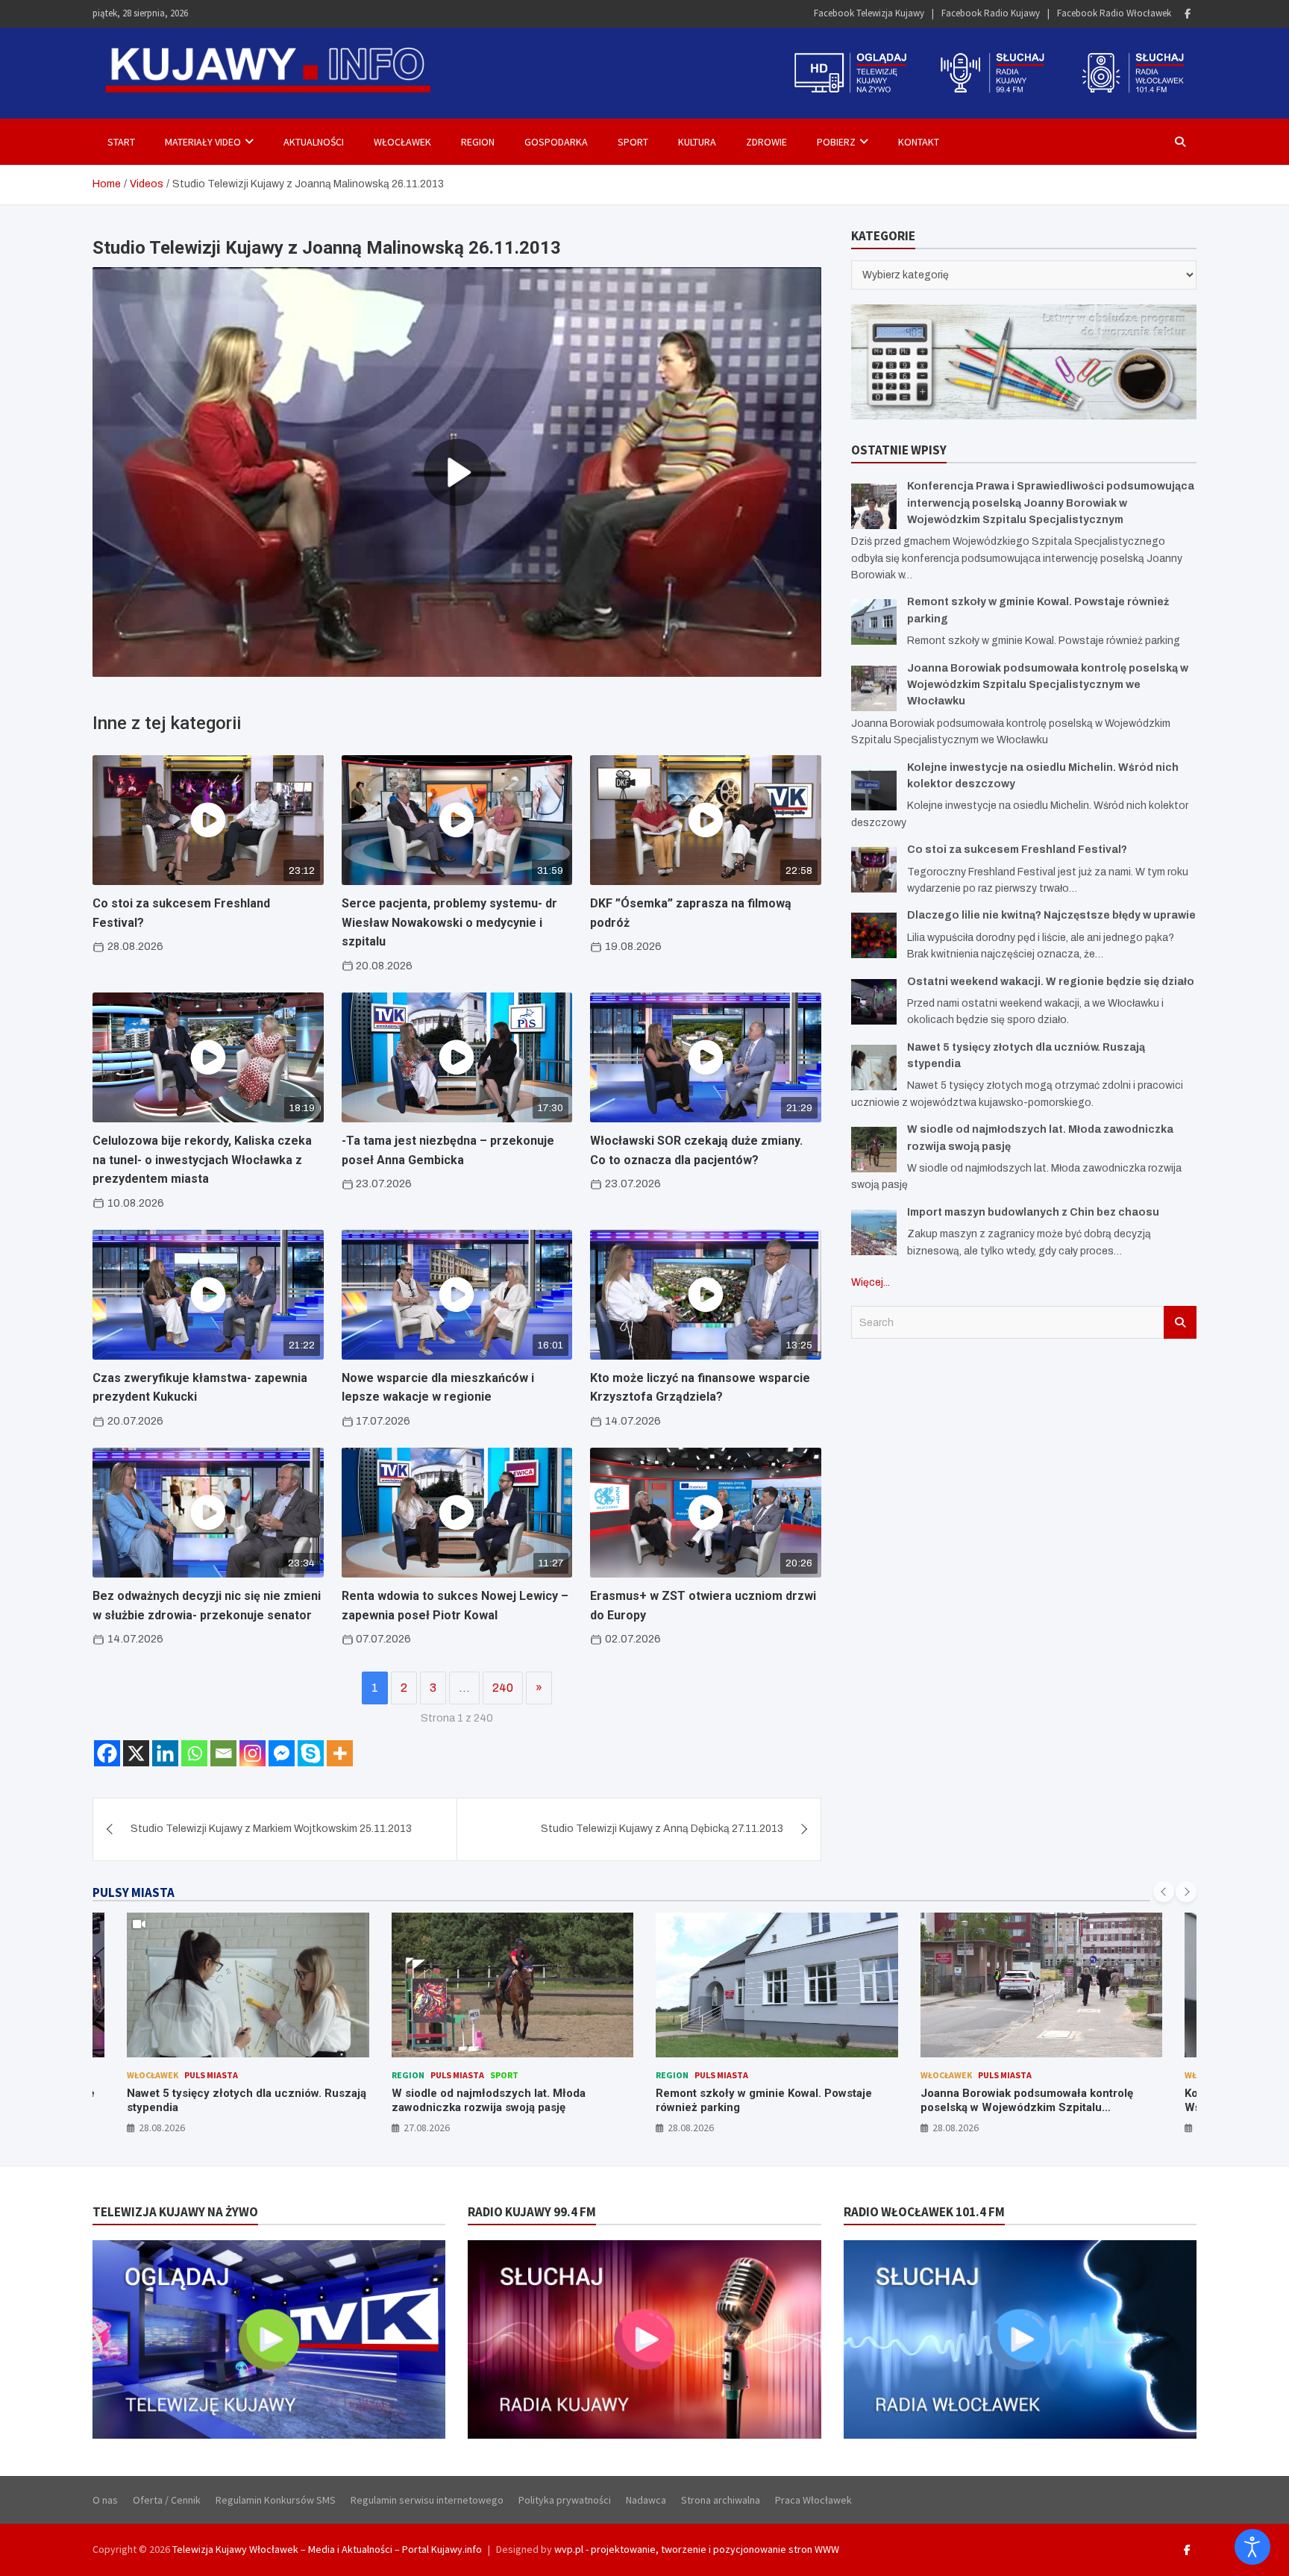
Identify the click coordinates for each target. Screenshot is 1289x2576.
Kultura (697, 142)
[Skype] (311, 1753)
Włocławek (402, 142)
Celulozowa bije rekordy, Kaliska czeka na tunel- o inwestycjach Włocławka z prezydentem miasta (202, 1160)
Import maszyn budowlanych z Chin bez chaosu (1033, 1212)
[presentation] (1164, 1892)
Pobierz (836, 142)
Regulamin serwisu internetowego (427, 2500)
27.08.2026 (163, 2128)
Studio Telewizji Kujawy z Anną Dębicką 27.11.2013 (662, 1829)
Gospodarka (556, 142)
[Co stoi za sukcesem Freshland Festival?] (874, 870)
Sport (633, 142)
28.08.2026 (427, 2128)
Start (121, 142)
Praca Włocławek (813, 2500)
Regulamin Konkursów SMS (276, 2500)
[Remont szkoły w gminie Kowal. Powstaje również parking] (874, 622)
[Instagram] (253, 1753)
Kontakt (919, 142)
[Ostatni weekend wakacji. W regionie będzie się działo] (874, 1002)
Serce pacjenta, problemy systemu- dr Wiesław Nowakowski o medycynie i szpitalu (449, 922)
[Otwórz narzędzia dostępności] (1252, 2547)
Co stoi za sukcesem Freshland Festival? (1017, 850)
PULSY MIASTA (134, 1892)
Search (1180, 1322)
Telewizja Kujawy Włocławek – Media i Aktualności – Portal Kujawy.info (327, 2549)
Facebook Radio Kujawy (991, 13)
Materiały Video (203, 142)
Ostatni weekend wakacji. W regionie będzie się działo (1051, 982)
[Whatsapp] (194, 1753)
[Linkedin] (165, 1753)
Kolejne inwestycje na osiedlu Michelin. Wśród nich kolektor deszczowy (1025, 2101)
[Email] (223, 1753)
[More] (340, 1753)
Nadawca (646, 2500)
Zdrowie (766, 142)
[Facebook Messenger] (282, 1753)
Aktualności (314, 142)
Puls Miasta (193, 2075)
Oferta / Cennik (167, 2500)
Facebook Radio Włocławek (1114, 13)
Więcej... (871, 1282)
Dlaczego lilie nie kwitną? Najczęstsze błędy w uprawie (1051, 915)
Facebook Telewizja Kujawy (869, 13)
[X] (136, 1753)
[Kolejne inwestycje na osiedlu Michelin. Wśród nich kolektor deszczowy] (874, 788)
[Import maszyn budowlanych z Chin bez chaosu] (874, 1232)
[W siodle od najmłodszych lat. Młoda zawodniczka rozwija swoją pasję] (874, 1150)
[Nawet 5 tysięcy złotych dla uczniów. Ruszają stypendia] (874, 1067)
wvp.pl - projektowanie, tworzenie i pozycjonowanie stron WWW (697, 2549)
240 (503, 1688)
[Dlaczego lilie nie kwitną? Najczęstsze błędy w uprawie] (874, 935)
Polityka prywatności (565, 2500)
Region (478, 142)
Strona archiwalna (721, 2500)
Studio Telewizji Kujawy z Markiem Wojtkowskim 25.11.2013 (271, 1829)
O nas (105, 2500)
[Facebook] (1188, 14)
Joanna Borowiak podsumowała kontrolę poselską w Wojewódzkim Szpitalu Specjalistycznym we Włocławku (1048, 685)
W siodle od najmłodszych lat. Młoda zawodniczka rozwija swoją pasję (225, 2101)
